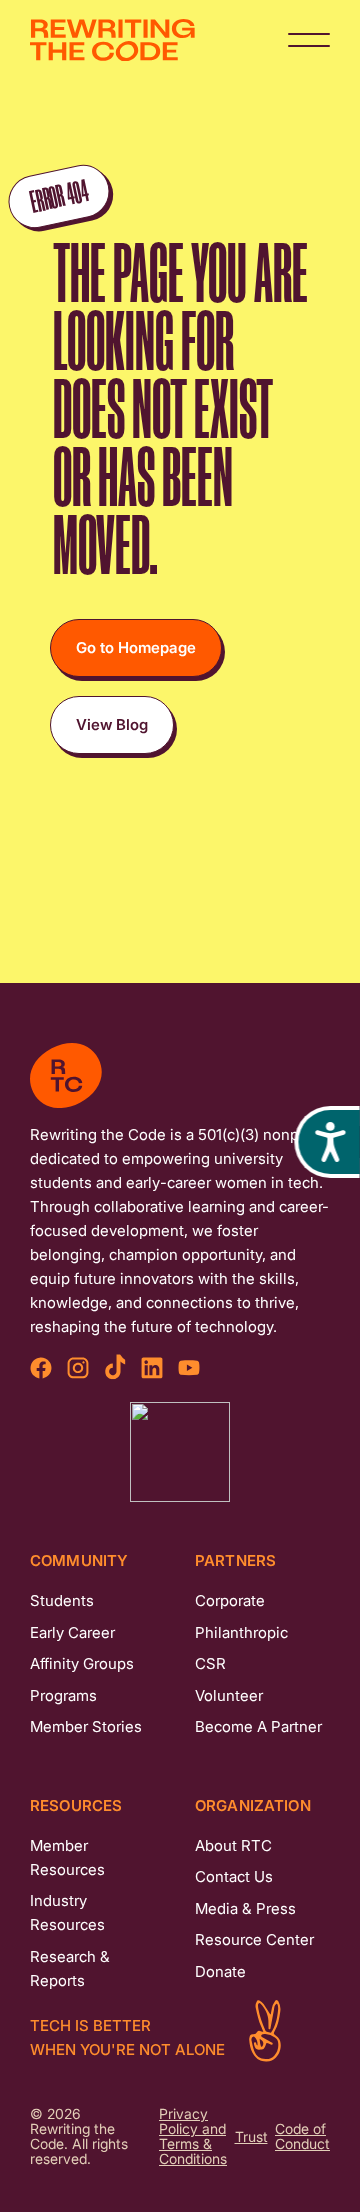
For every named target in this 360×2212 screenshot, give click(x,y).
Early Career (72, 1632)
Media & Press (245, 1908)
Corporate (230, 1600)
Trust (251, 2137)
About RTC (233, 1845)
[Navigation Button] (309, 40)
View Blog (112, 724)
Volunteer (229, 1695)
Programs (63, 1695)
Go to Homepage (136, 647)
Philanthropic (241, 1632)
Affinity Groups (82, 1663)
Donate (220, 1971)
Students (62, 1600)
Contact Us (234, 1876)
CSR (210, 1663)
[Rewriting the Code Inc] (180, 1452)
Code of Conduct (302, 2137)
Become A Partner (258, 1726)
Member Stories (86, 1726)
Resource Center (254, 1939)
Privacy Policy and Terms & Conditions (193, 2137)
